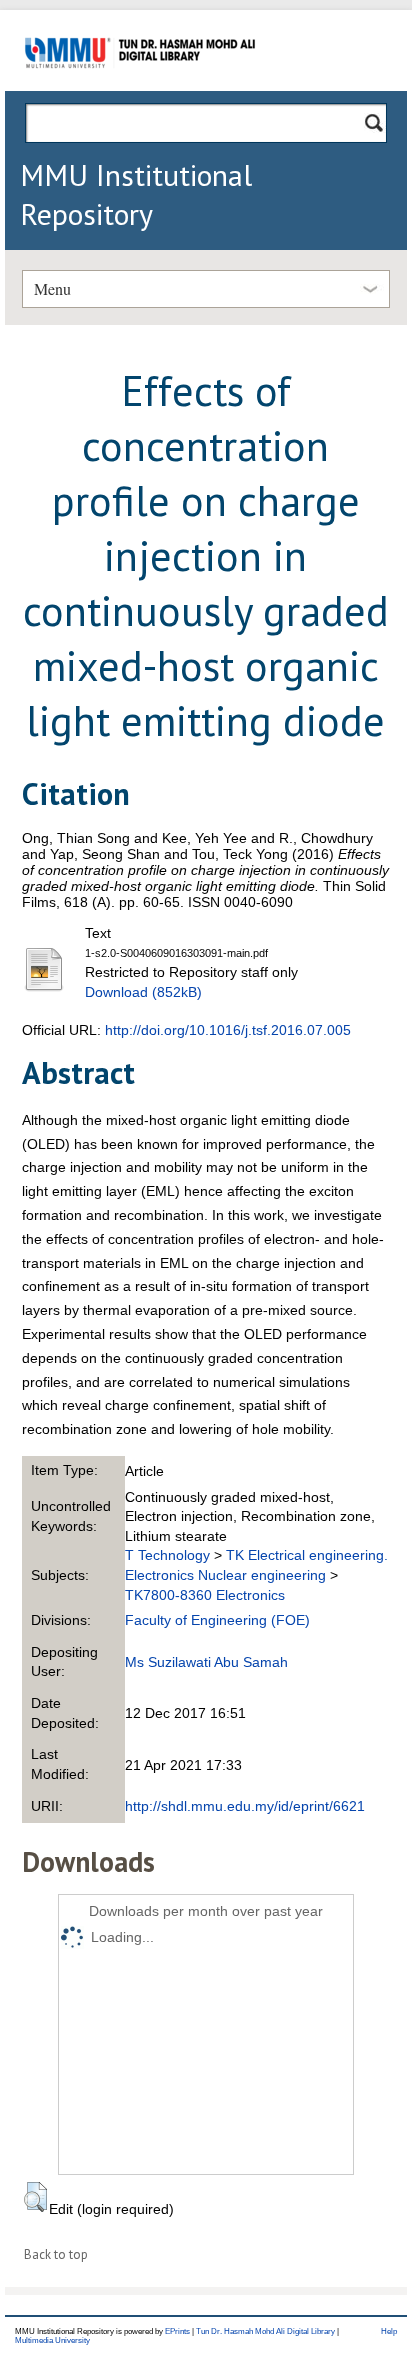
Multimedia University (52, 2340)
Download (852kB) (143, 992)
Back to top (56, 2254)
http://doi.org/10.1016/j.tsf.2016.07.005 (228, 1030)
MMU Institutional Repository (136, 194)
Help (389, 2331)
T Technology (167, 1555)
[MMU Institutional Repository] (140, 87)
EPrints (177, 2331)
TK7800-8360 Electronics (205, 1595)
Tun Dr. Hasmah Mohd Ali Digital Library (265, 2331)
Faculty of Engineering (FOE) (217, 1620)
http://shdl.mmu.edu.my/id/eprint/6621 (245, 1806)
